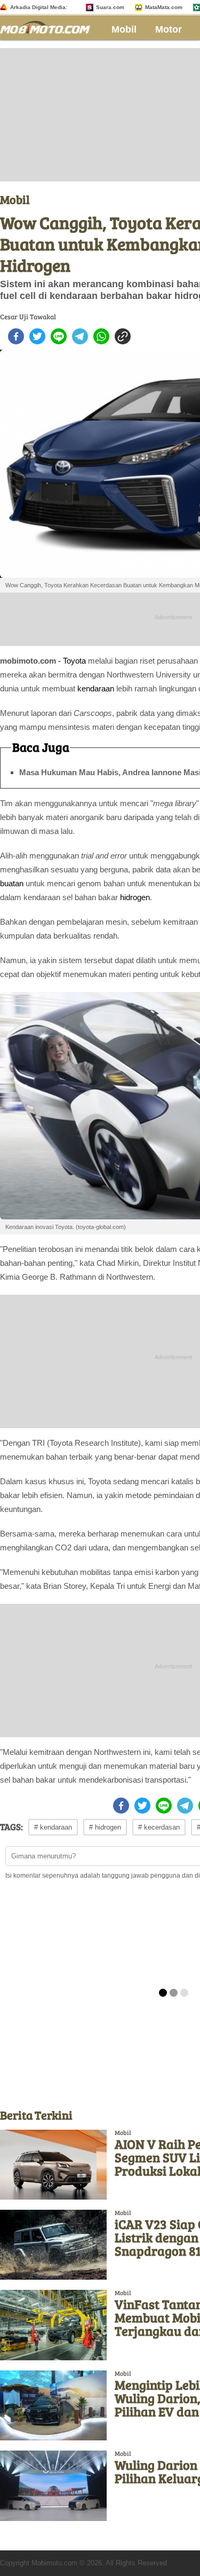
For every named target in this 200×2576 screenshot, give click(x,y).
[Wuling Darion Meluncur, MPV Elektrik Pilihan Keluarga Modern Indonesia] (53, 2486)
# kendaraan (53, 1827)
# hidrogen (105, 1827)
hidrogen (135, 897)
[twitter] (37, 336)
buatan (12, 883)
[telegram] (80, 336)
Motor (169, 29)
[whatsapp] (101, 336)
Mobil (124, 29)
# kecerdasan (159, 1827)
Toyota (74, 661)
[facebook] (16, 336)
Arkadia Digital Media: (39, 7)
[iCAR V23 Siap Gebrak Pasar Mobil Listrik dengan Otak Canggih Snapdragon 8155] (53, 2245)
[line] (59, 336)
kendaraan (96, 688)
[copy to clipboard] (123, 336)
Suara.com (110, 7)
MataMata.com (164, 7)
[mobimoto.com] (49, 26)
